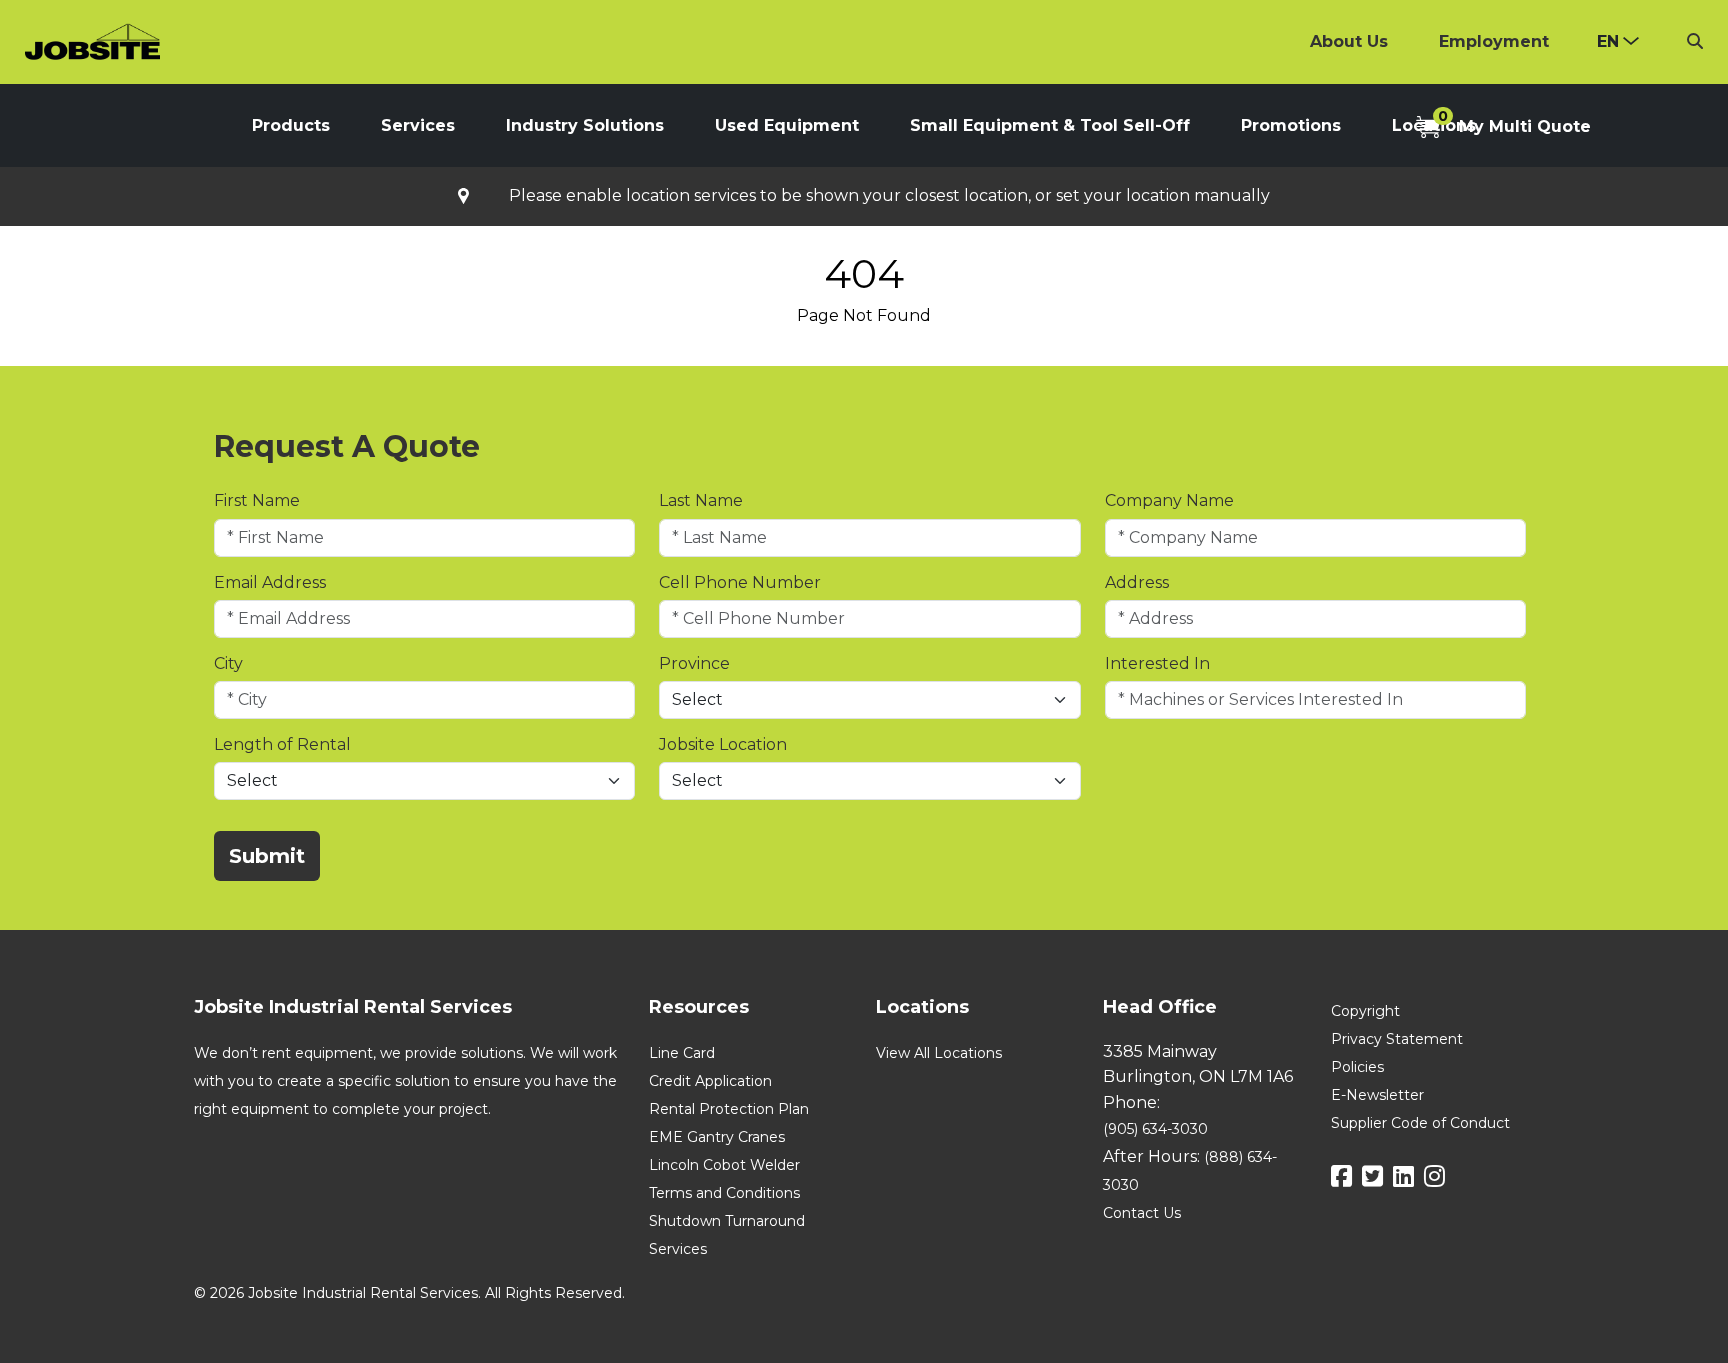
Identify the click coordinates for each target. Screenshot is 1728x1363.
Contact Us (1142, 1213)
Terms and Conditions (724, 1193)
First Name (257, 500)
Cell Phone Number (740, 582)
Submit (267, 856)
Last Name (701, 500)
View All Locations (939, 1053)
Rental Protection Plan (729, 1109)
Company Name (1169, 500)
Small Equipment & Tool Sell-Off (1050, 125)
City (228, 663)
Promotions (1291, 125)
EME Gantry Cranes (717, 1137)
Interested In (1157, 663)
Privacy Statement (1397, 1039)
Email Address (270, 582)
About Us (1349, 41)
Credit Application (710, 1081)
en (1608, 41)
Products (291, 125)
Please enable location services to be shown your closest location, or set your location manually (889, 196)
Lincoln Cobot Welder (724, 1165)
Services (418, 125)
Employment (1494, 41)
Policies (1357, 1067)
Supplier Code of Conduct (1420, 1123)
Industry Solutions (585, 125)
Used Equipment (787, 125)
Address (1137, 582)
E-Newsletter (1377, 1095)
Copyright (1365, 1011)
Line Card (682, 1053)
